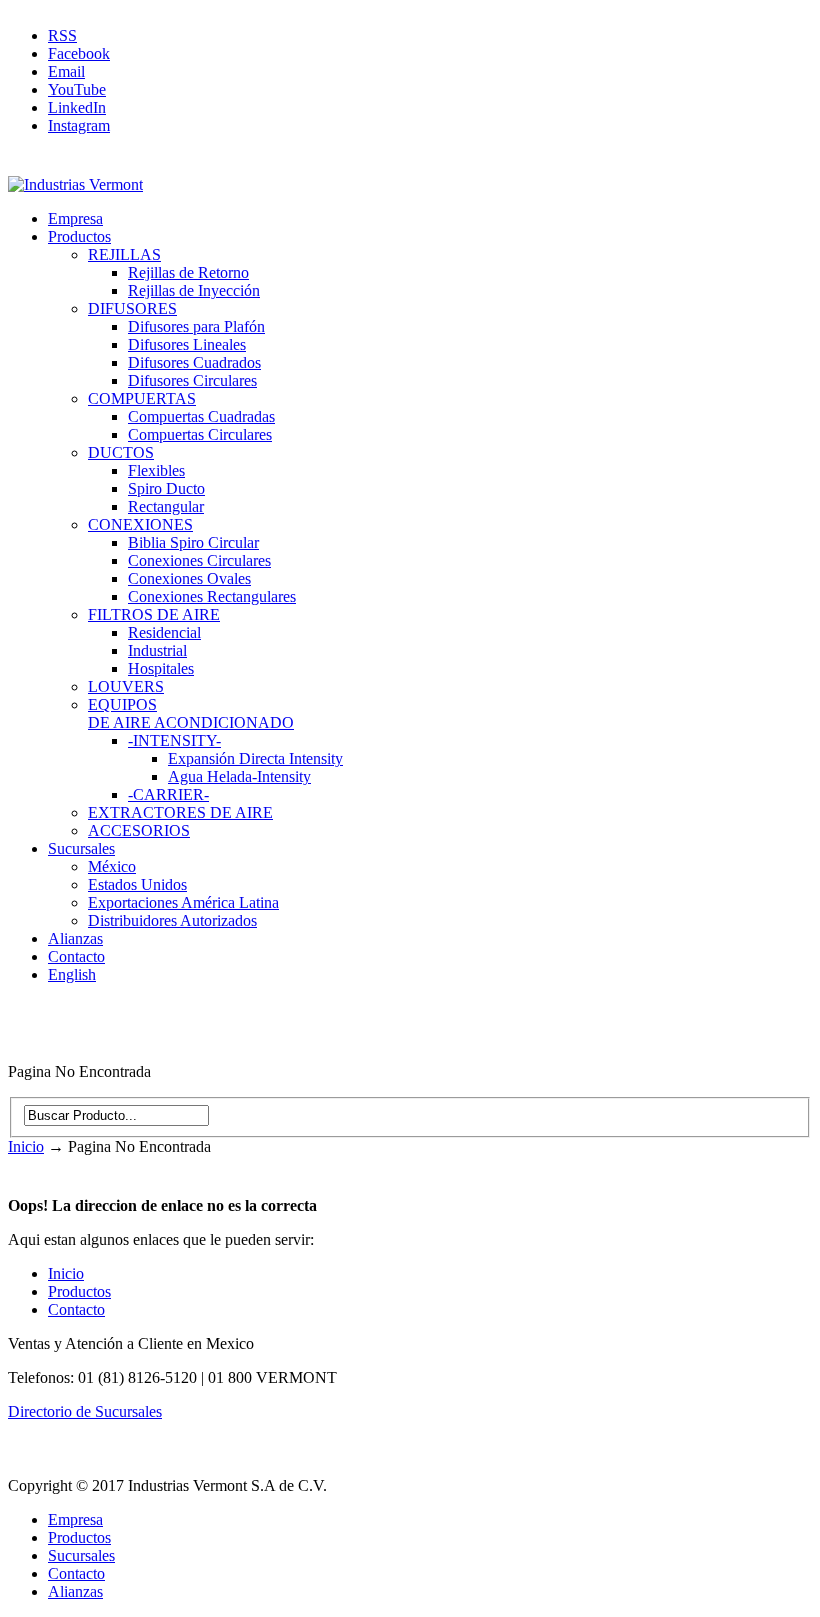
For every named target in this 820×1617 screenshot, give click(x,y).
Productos (79, 236)
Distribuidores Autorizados (172, 920)
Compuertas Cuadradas (201, 416)
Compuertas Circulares (200, 434)
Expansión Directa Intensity (255, 758)
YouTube (77, 89)
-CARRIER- (168, 794)
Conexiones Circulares (199, 560)
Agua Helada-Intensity (239, 776)
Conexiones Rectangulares (212, 596)
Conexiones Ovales (189, 578)
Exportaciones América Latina (183, 902)
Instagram (79, 125)
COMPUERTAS (142, 398)
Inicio (26, 1146)
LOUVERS (126, 686)
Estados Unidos (137, 884)
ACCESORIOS (139, 830)
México (112, 866)
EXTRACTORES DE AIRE (180, 812)
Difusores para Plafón (196, 326)
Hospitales (161, 668)
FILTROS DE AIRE (154, 614)
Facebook (79, 53)
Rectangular (166, 506)
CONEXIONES (140, 524)
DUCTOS (121, 452)
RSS (62, 35)
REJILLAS (124, 254)
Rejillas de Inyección (194, 290)
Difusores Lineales (187, 344)
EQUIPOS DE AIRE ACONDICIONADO (191, 713)
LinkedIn (77, 107)
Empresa (75, 218)
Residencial (164, 632)
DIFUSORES (132, 308)
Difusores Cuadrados (194, 362)
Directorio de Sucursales (85, 1411)
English (72, 974)
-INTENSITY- (174, 740)
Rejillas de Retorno (188, 272)
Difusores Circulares (192, 380)
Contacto (76, 956)
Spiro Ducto (166, 488)
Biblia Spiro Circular (193, 542)
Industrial (157, 650)
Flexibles (156, 470)
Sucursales (81, 848)
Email (66, 71)
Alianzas (75, 938)
